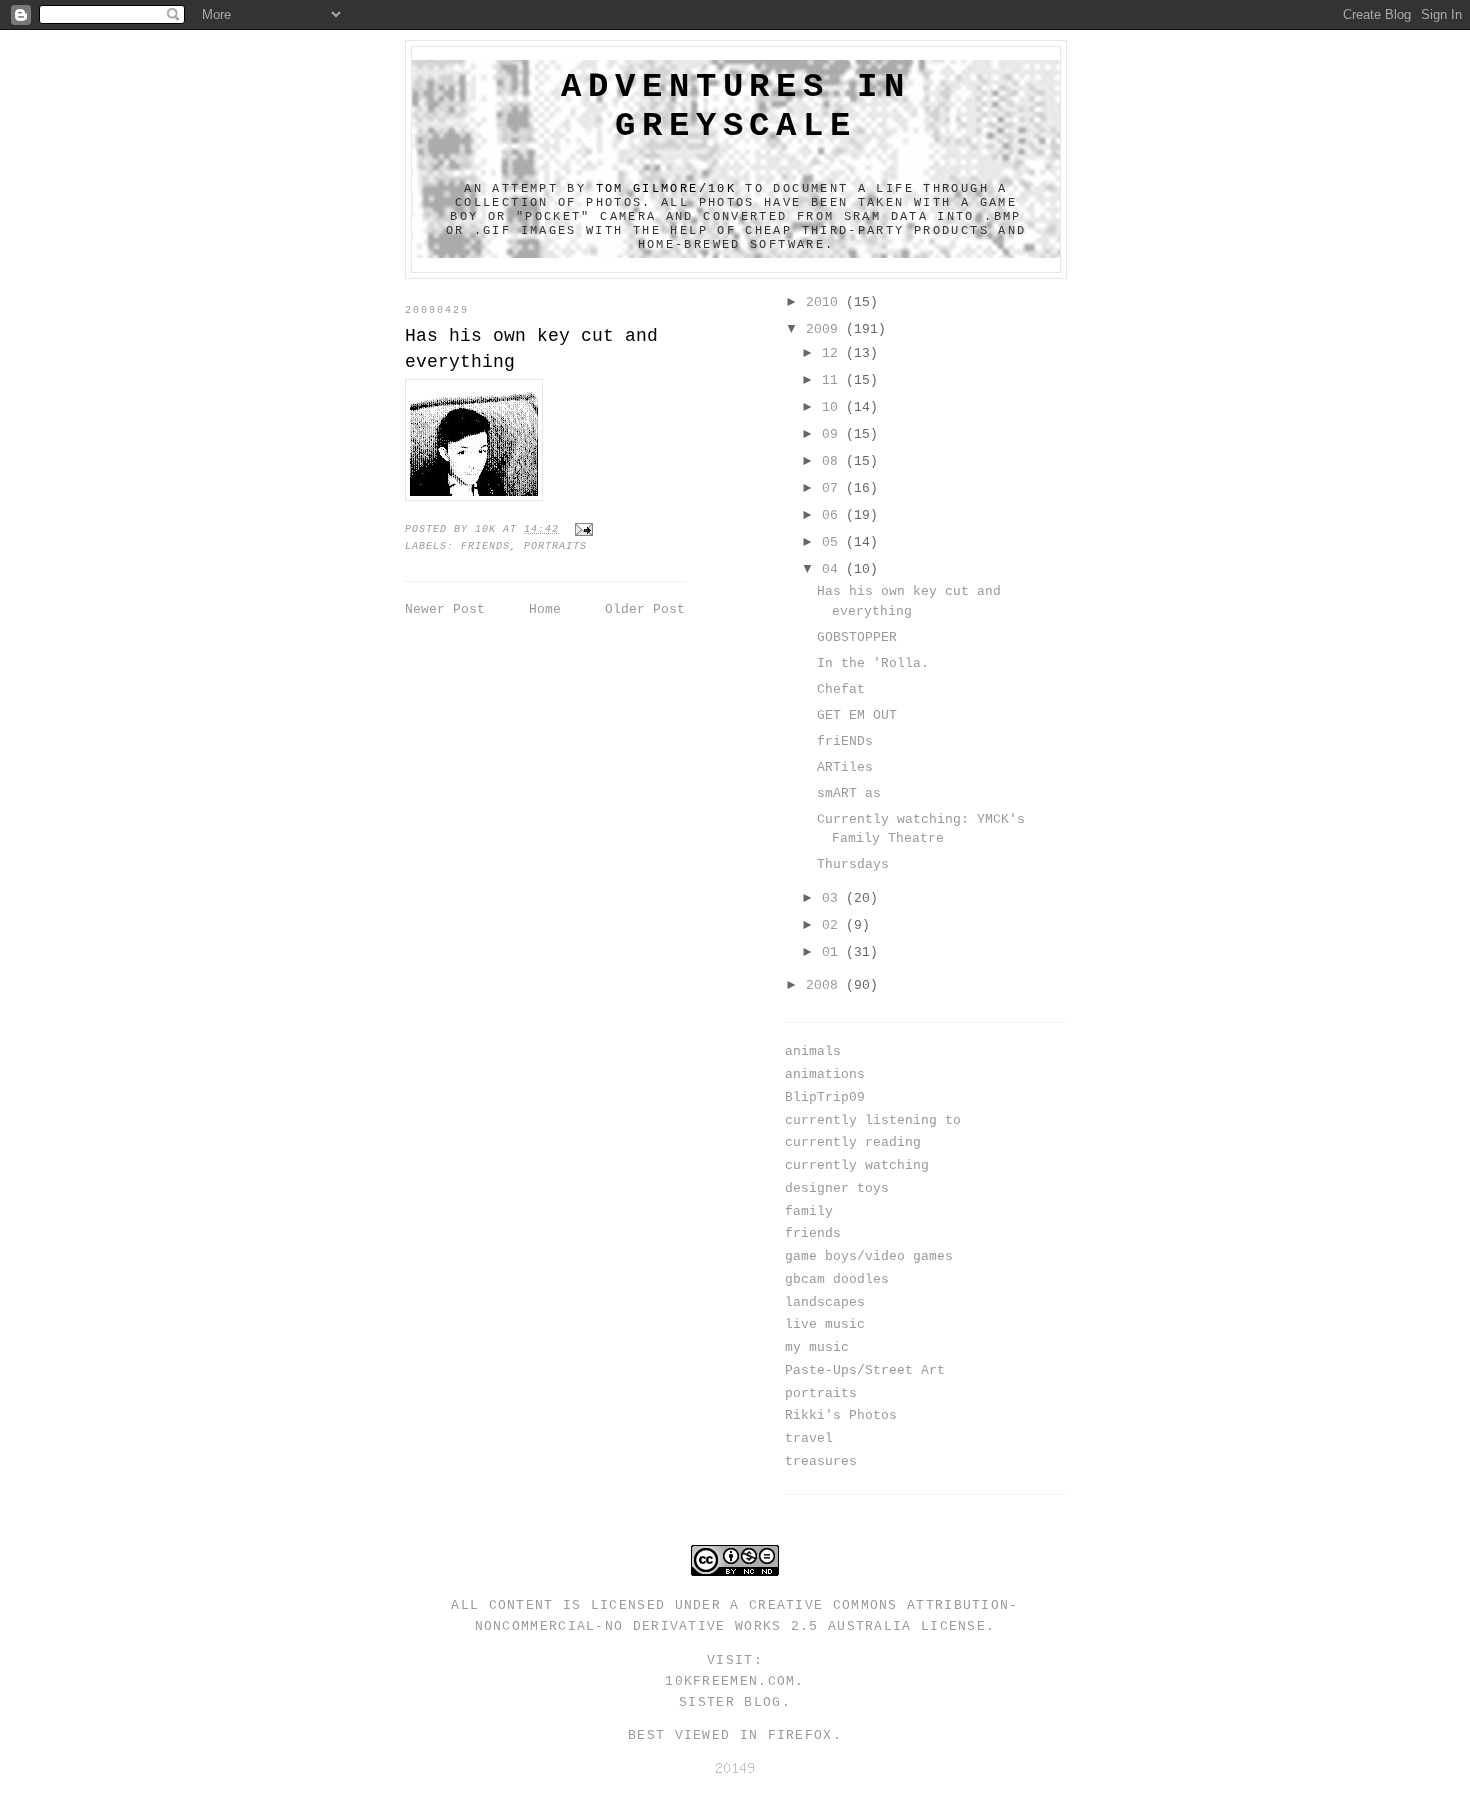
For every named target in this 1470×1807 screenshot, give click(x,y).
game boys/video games (869, 1256)
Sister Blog (730, 1702)
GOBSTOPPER (857, 637)
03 (834, 898)
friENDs (845, 741)
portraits (555, 546)
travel (809, 1438)
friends (485, 546)
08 (834, 461)
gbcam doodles (837, 1279)
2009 (826, 329)
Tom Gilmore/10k (666, 189)
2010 (826, 302)
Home (545, 609)
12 (834, 353)
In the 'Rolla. (873, 663)
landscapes (825, 1302)
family (809, 1211)
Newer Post (445, 609)
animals (813, 1051)
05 (834, 542)
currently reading (853, 1142)
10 (834, 407)
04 (834, 569)
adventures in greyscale (735, 106)
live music (825, 1324)
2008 (826, 985)
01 (834, 952)
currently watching (857, 1165)
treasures (821, 1461)
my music (817, 1347)
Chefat (841, 689)
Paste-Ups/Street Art (865, 1370)
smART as (849, 793)
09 (834, 434)
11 (834, 380)
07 (834, 488)
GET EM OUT (857, 715)
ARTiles (845, 767)
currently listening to (873, 1120)
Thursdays (853, 864)
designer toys (837, 1188)
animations (825, 1074)
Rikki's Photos (841, 1415)
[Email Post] (585, 529)
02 (834, 925)
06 (834, 515)
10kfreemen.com (730, 1681)
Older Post (645, 609)
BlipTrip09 (825, 1097)
